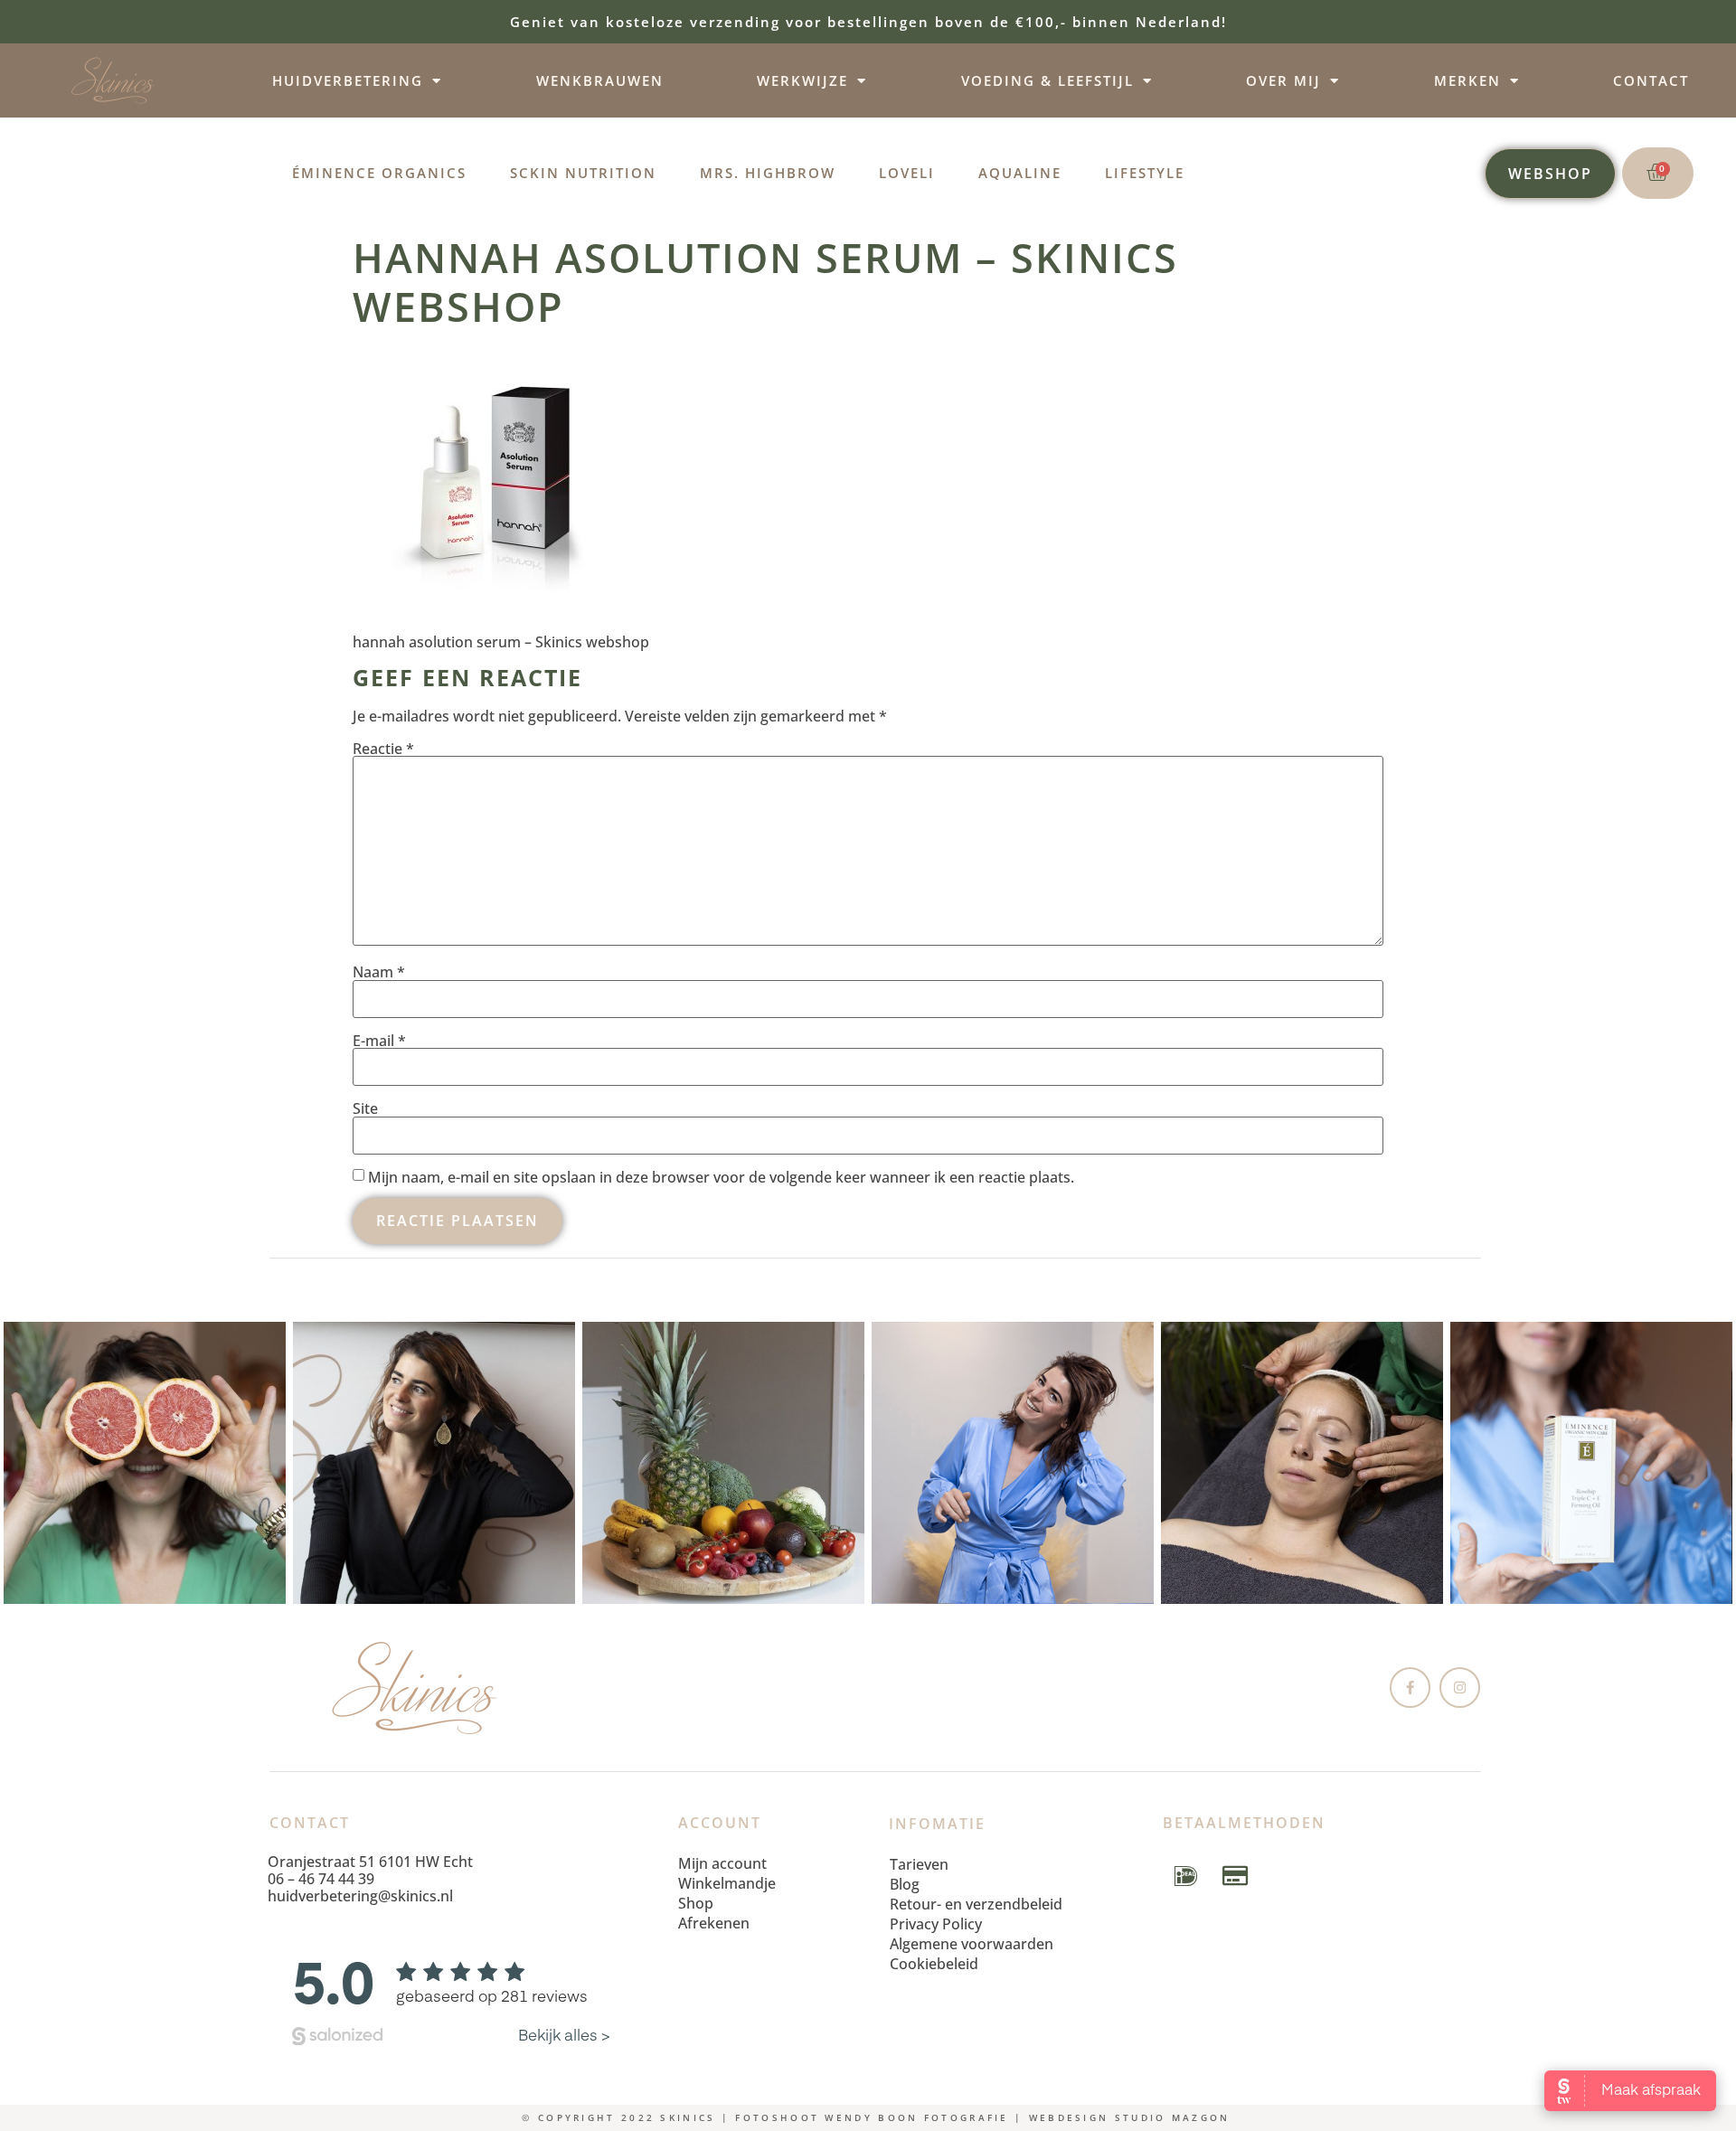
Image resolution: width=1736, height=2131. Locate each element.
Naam (379, 972)
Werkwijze (802, 80)
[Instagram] (1460, 1688)
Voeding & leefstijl (1047, 80)
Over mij (1283, 80)
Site (365, 1108)
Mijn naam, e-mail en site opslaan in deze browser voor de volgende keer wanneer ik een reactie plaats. (721, 1177)
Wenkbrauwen (600, 80)
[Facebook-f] (1410, 1688)
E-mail (379, 1041)
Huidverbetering (348, 80)
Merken (1467, 80)
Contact (1651, 80)
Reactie (383, 749)
